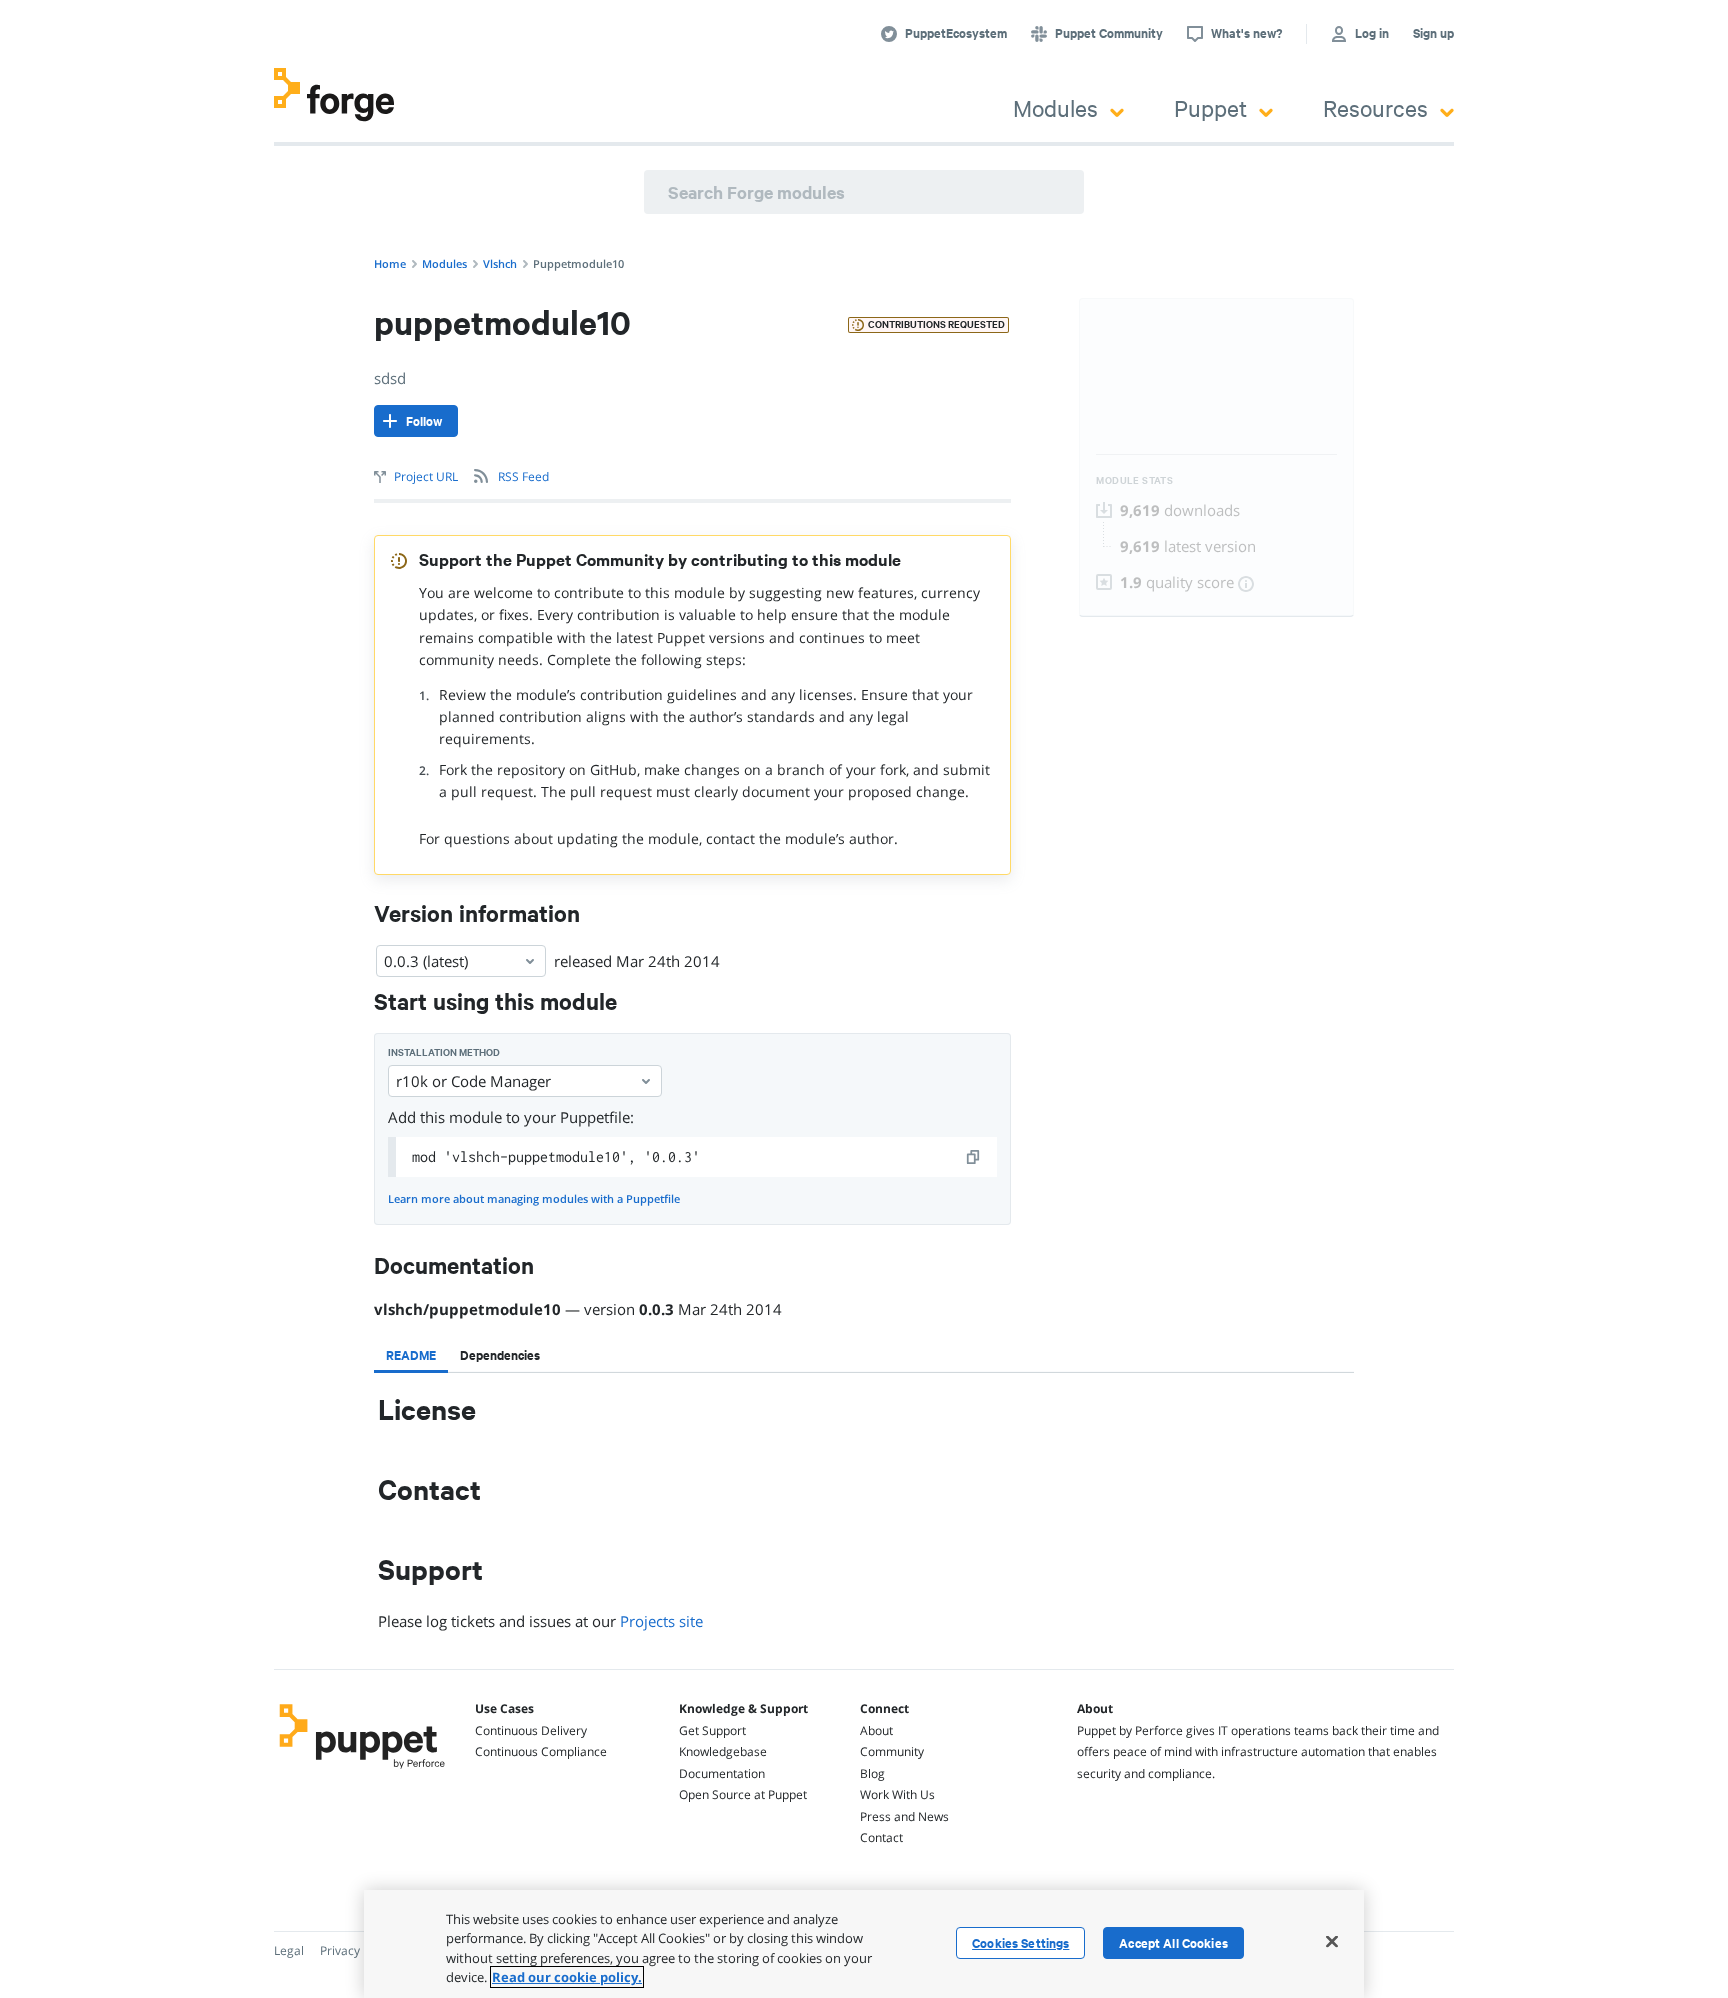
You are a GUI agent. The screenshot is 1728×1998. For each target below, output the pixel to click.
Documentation (722, 1773)
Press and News (904, 1816)
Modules (1055, 107)
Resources (1375, 107)
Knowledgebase (723, 1751)
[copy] (974, 1157)
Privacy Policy (357, 1950)
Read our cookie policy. (567, 1977)
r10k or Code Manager (473, 1081)
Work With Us (897, 1794)
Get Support (712, 1730)
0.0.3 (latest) (426, 961)
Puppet (1210, 107)
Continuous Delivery (531, 1730)
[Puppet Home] (362, 1771)
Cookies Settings (1020, 1943)
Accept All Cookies (1173, 1943)
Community (892, 1751)
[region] (864, 1944)
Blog (872, 1773)
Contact (881, 1837)
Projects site (661, 1621)
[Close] (1332, 1941)
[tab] (411, 1355)
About (876, 1730)
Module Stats (1134, 480)
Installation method (444, 1052)
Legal (289, 1950)
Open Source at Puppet (743, 1794)
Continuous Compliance (541, 1751)
